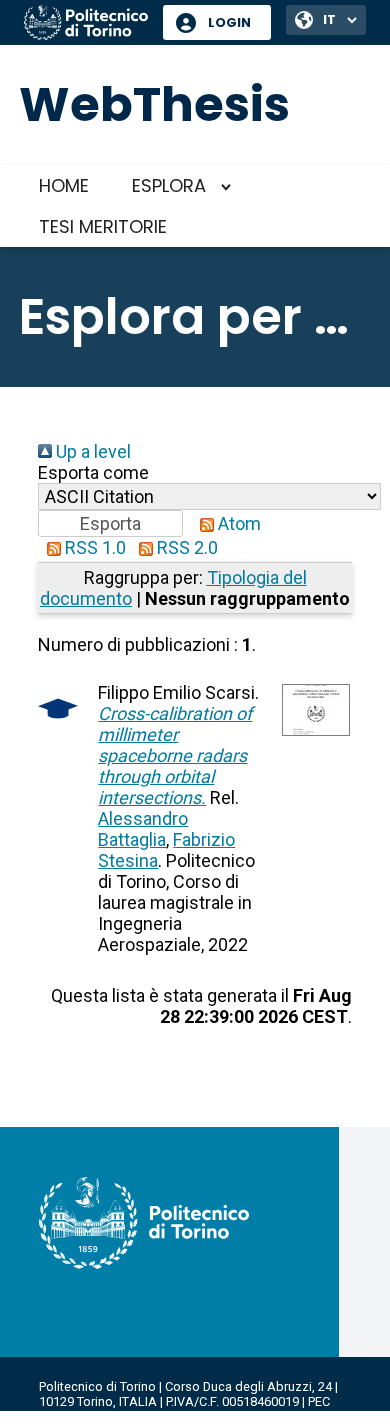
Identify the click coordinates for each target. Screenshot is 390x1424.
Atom (237, 523)
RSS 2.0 (185, 547)
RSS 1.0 (93, 547)
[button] (110, 523)
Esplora (169, 185)
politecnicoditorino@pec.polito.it (134, 1416)
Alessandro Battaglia (143, 829)
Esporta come (93, 472)
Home (64, 185)
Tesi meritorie (103, 226)
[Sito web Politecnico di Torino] (86, 24)
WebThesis (154, 104)
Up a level (91, 451)
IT (329, 19)
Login (229, 22)
